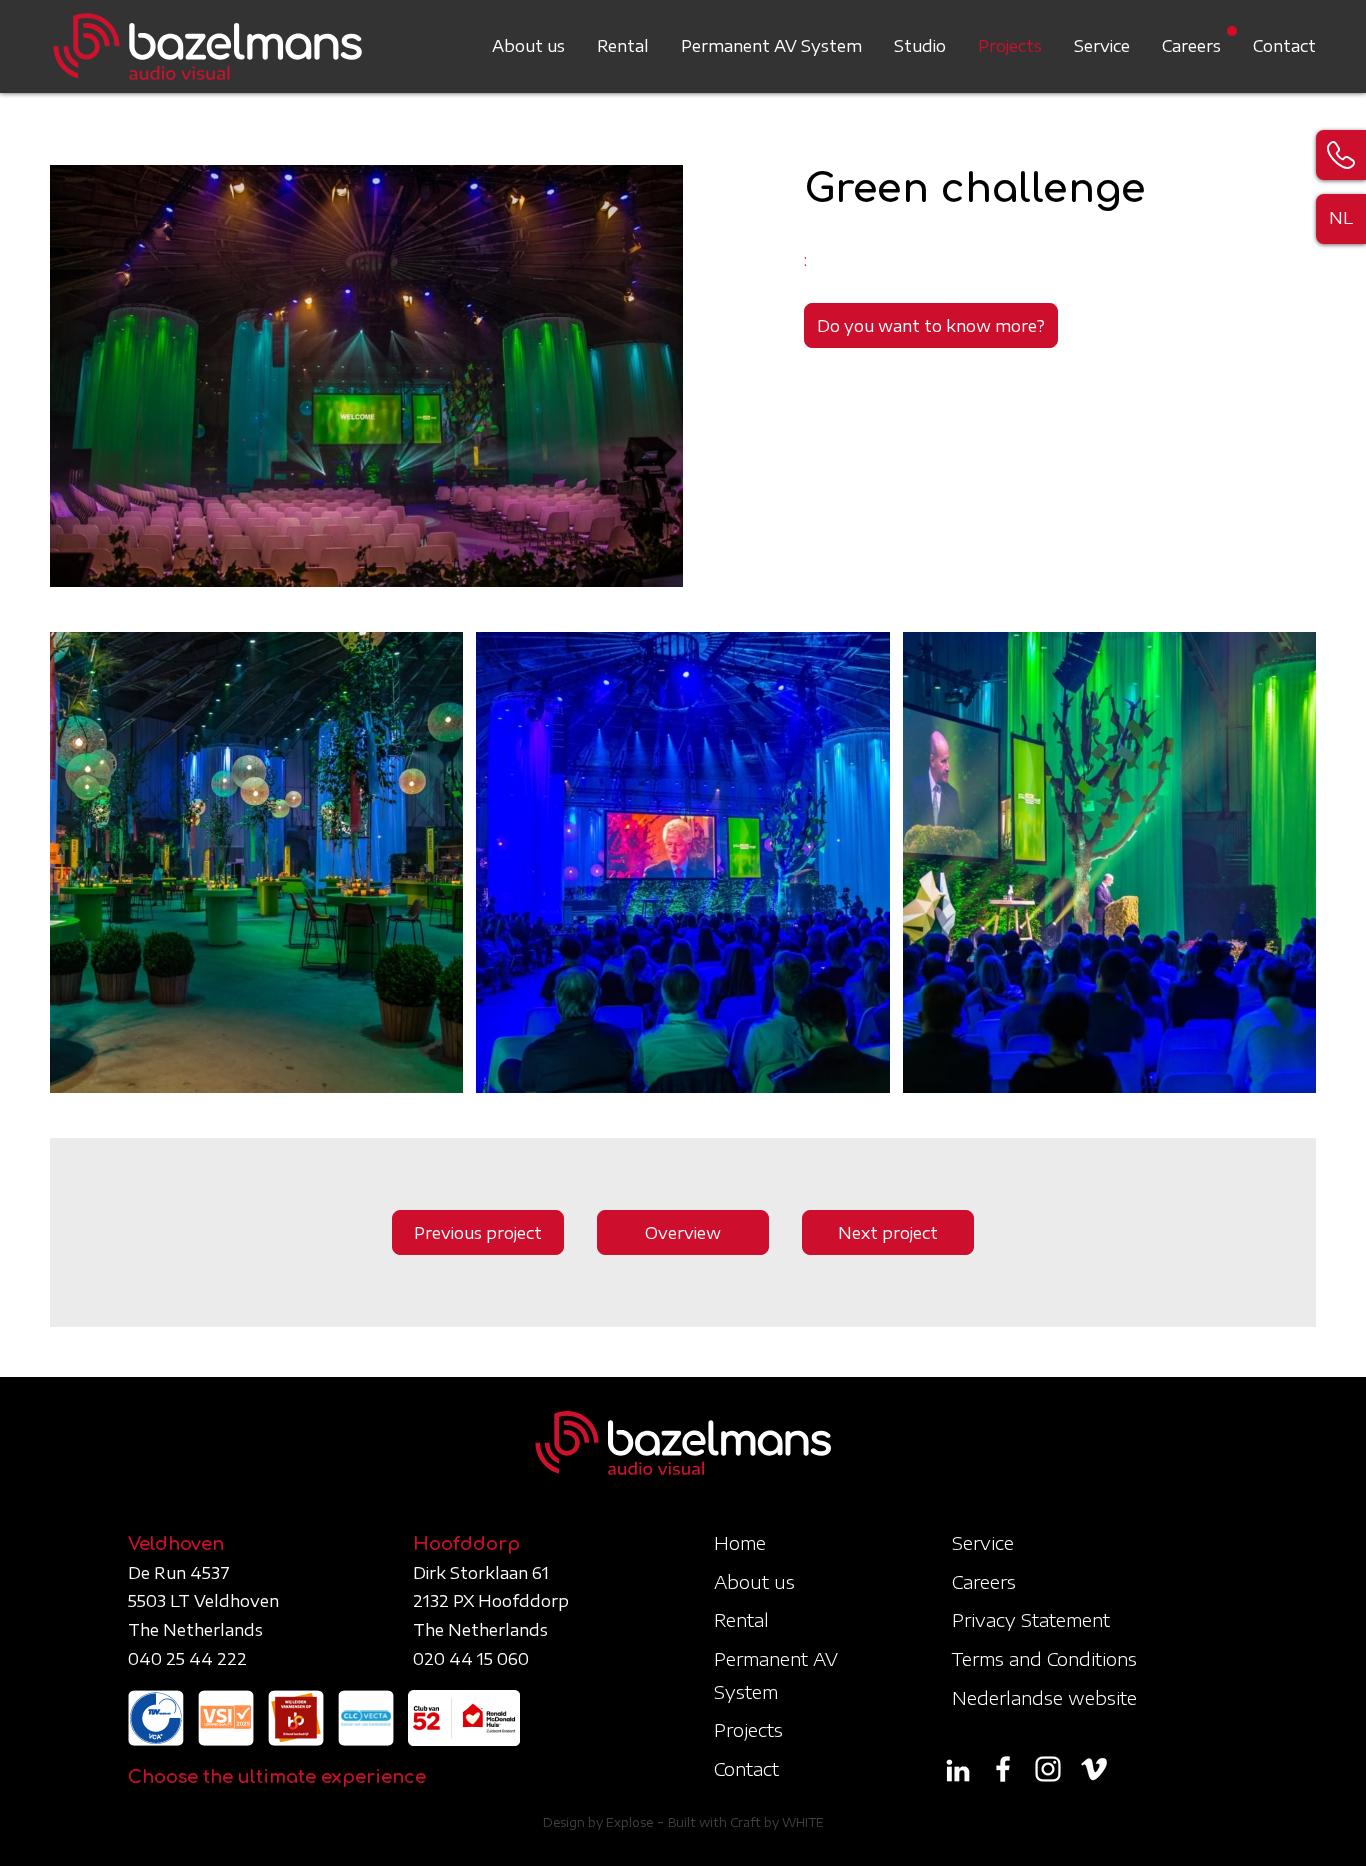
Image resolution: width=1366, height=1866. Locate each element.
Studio (920, 46)
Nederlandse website (1044, 1697)
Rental (623, 46)
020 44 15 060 (471, 1659)
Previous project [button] (478, 1233)
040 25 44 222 (187, 1659)
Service (1102, 46)
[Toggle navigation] (1304, 34)
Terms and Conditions (1044, 1658)
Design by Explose (598, 1822)
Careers (1191, 46)
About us (528, 46)
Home (740, 1542)
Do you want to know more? (931, 326)
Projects (1010, 46)
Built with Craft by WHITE (746, 1822)
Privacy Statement (1031, 1619)
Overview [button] (683, 1233)
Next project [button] (888, 1233)
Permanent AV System (771, 46)
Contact (1284, 46)
